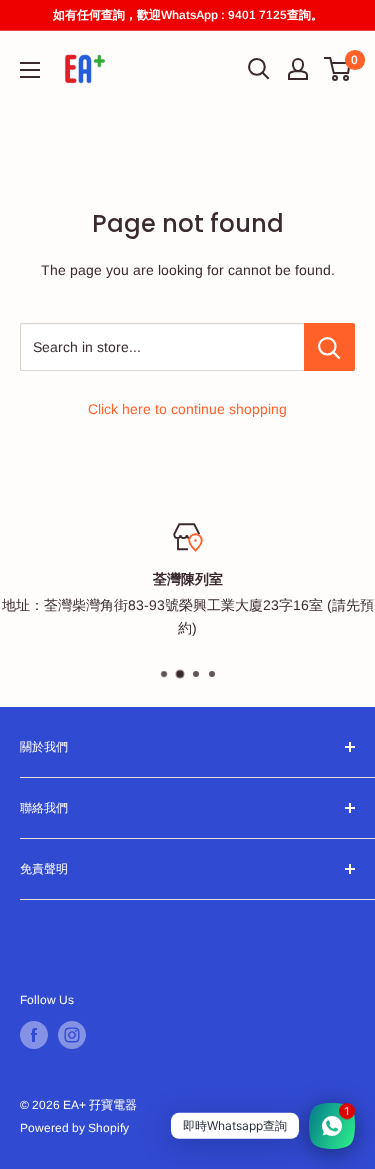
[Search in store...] (329, 347)
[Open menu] (30, 70)
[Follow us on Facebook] (34, 1035)
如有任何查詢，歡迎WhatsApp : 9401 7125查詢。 (188, 15)
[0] (338, 69)
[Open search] (259, 69)
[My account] (298, 69)
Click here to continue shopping (187, 409)
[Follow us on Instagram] (72, 1035)
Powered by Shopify (74, 1128)
